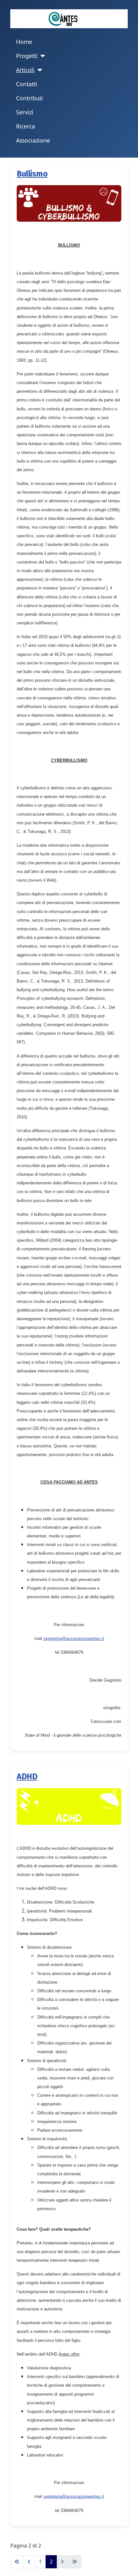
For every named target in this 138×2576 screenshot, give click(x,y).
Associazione (33, 140)
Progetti (27, 56)
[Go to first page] (17, 2562)
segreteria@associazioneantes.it (74, 1638)
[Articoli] (39, 70)
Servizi (25, 112)
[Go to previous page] (29, 2562)
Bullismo (32, 174)
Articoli (25, 70)
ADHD (27, 1777)
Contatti (27, 84)
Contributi (30, 98)
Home (24, 42)
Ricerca (26, 126)
